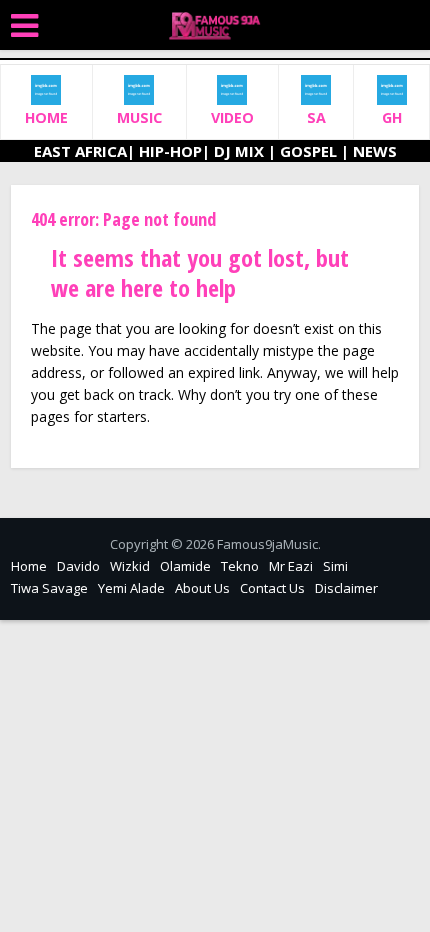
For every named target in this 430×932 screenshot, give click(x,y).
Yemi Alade (131, 588)
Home (29, 566)
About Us (202, 588)
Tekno (240, 566)
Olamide (185, 566)
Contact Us (272, 588)
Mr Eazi (291, 566)
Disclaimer (346, 588)
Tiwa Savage (49, 588)
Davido (78, 566)
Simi (335, 566)
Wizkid (130, 566)
